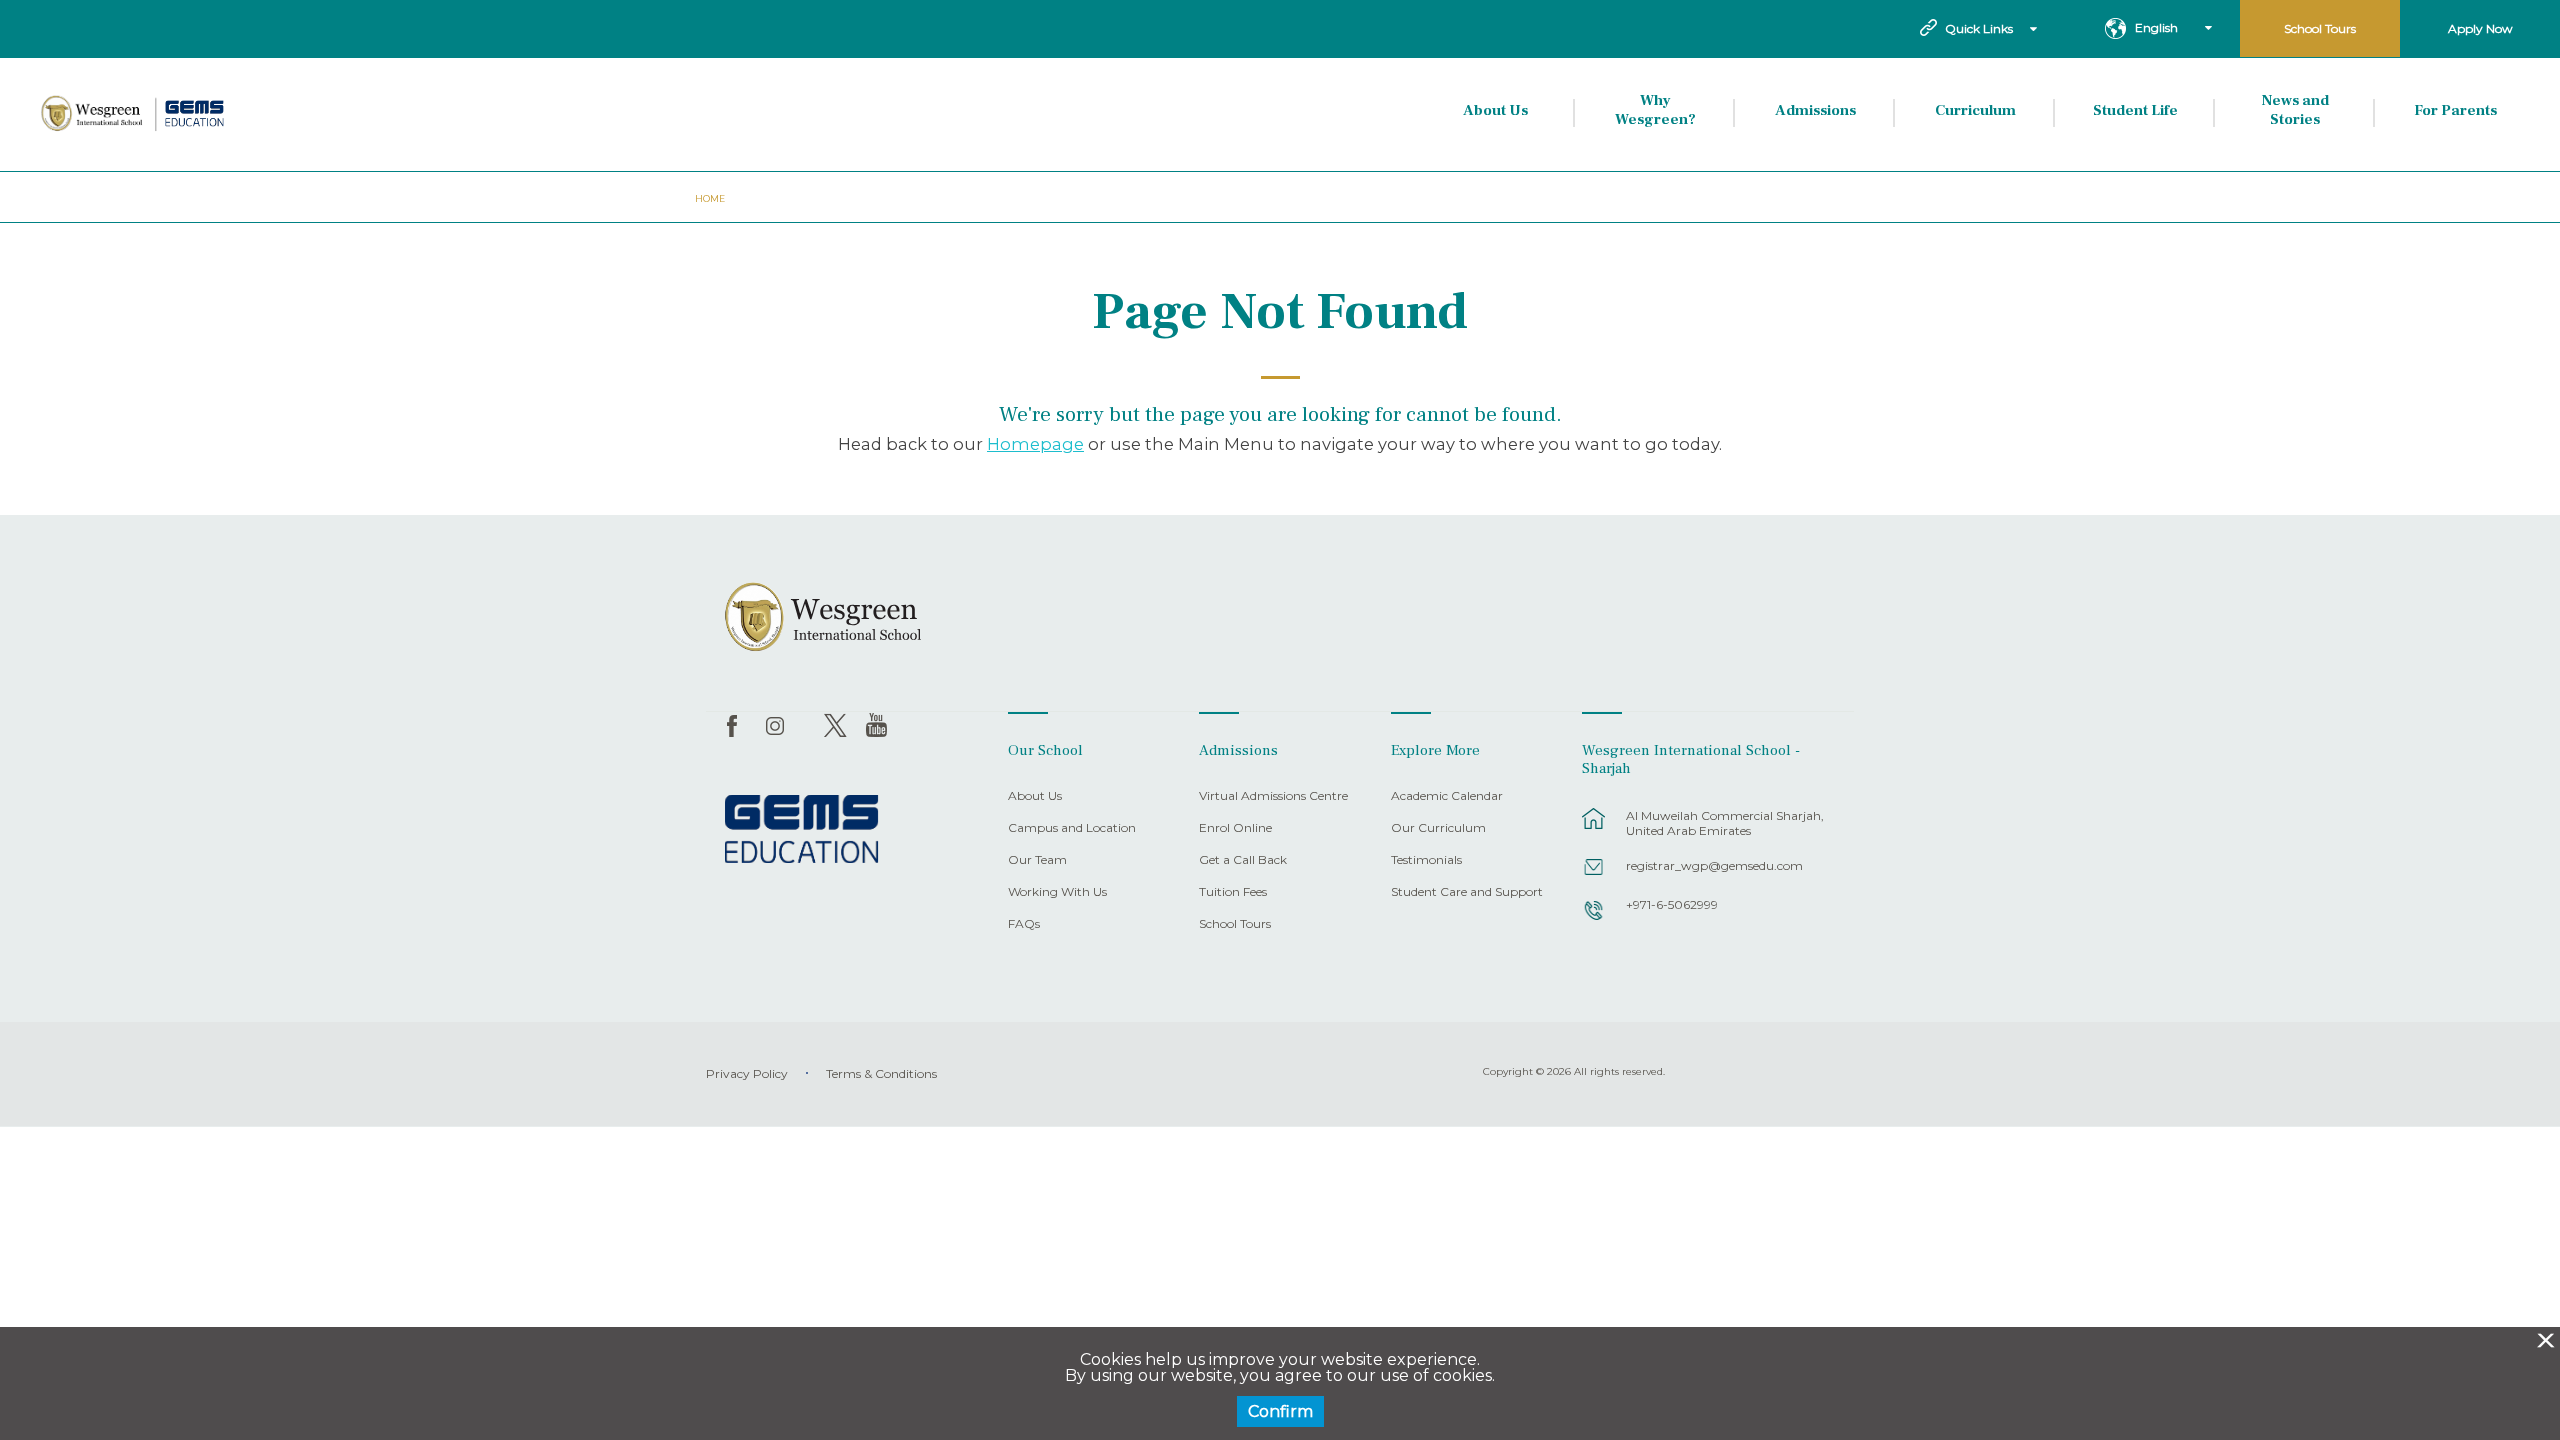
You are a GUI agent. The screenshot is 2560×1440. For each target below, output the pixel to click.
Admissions (1815, 111)
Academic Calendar (1447, 796)
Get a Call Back (1243, 860)
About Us (1495, 111)
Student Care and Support (1467, 892)
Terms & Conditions (881, 1073)
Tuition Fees (1233, 892)
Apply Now (2480, 28)
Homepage (1035, 444)
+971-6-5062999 (1672, 904)
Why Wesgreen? (1655, 110)
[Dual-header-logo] (134, 114)
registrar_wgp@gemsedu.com (1714, 865)
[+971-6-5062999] (1594, 920)
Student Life (2135, 111)
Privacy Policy (747, 1073)
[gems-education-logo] (801, 830)
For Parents (2455, 111)
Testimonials (1426, 860)
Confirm (1280, 1411)
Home (710, 198)
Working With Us (1057, 892)
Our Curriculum (1438, 828)
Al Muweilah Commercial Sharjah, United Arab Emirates (1725, 823)
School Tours (2320, 28)
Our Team (1037, 860)
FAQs (1024, 924)
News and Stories (2295, 110)
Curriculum (1975, 111)
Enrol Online (1235, 828)
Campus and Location (1072, 828)
